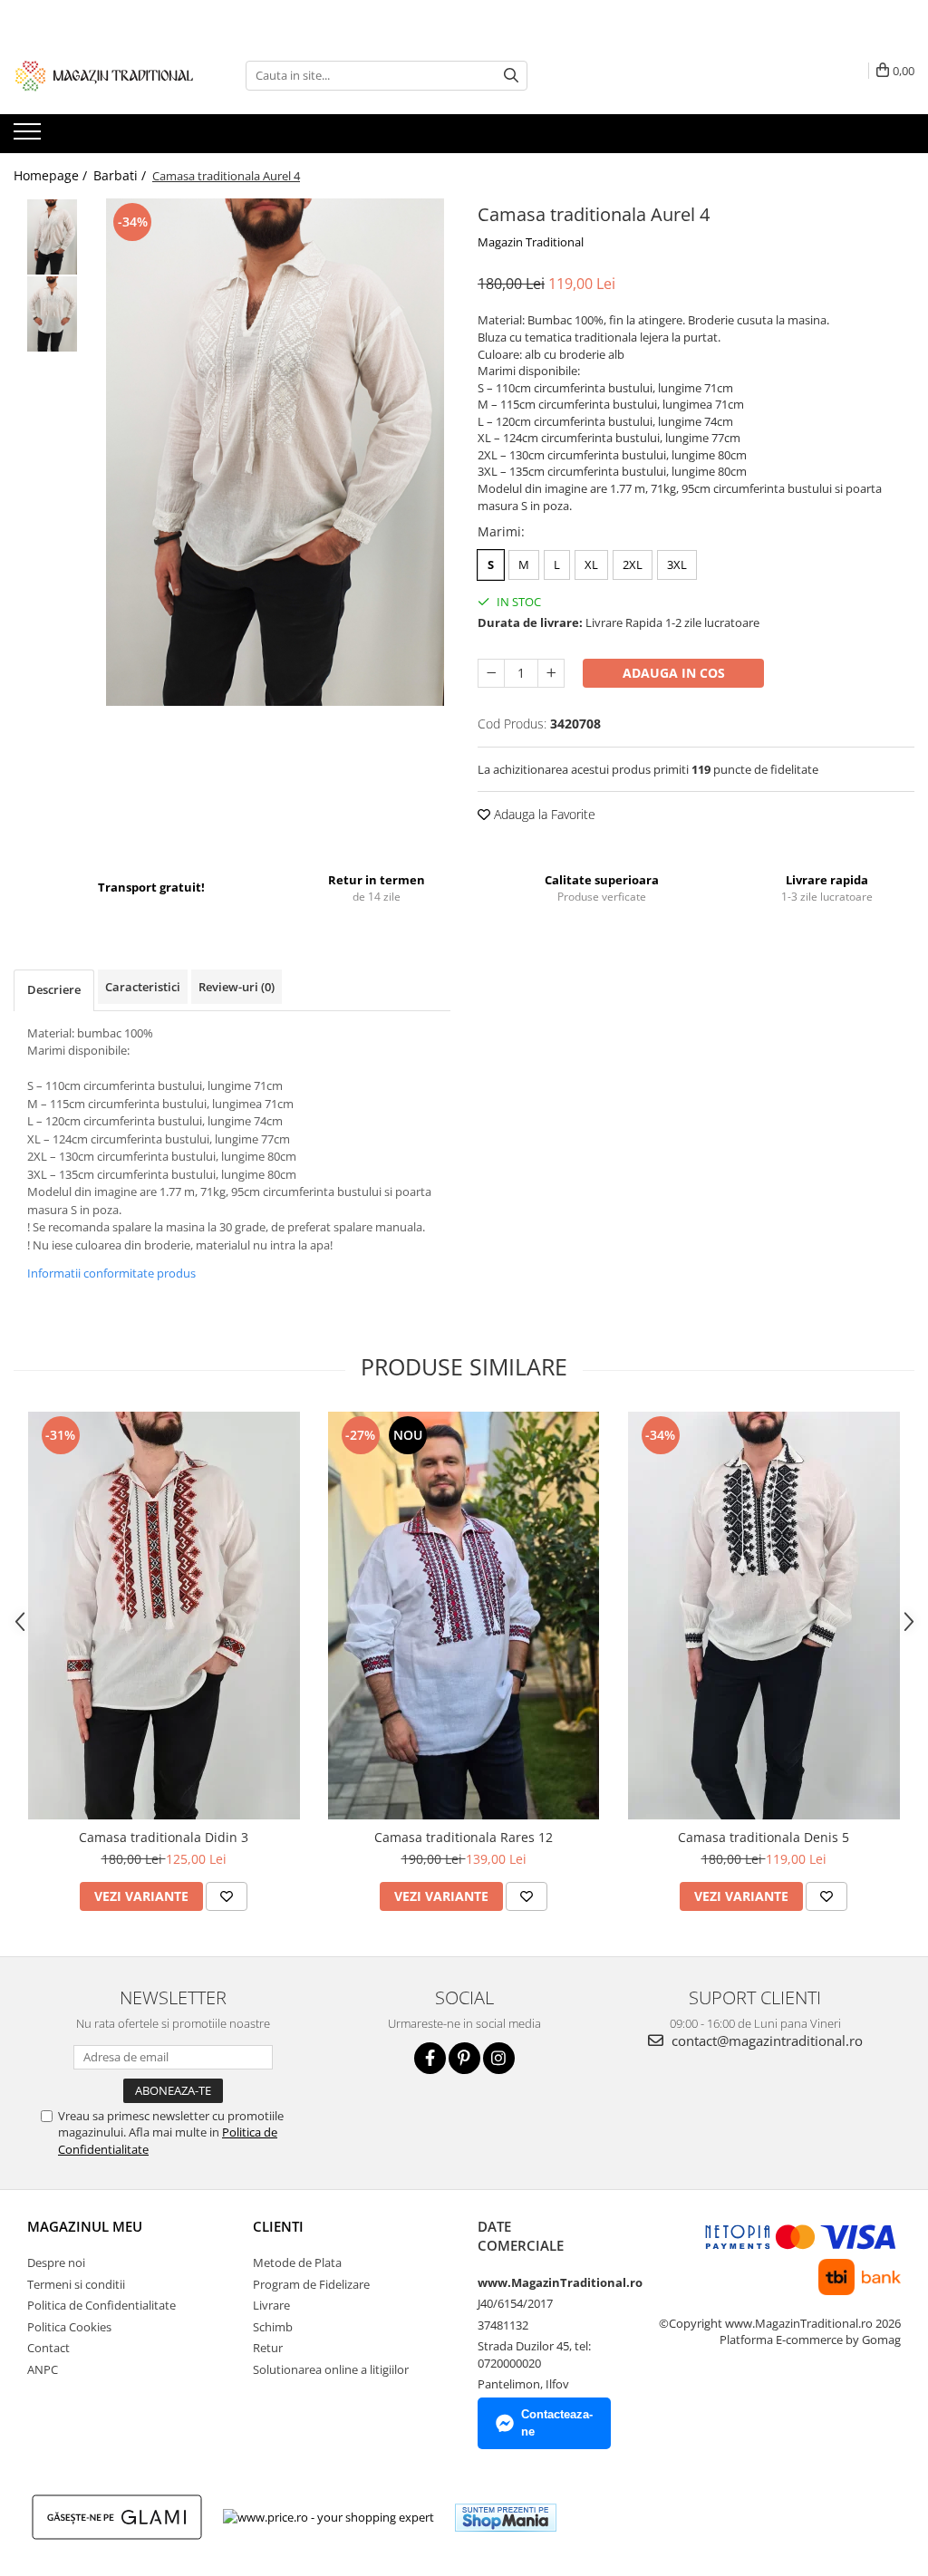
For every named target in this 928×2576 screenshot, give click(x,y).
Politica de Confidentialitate (101, 2305)
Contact (48, 2348)
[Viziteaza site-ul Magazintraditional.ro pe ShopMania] (506, 2518)
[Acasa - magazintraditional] (104, 75)
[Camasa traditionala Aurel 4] (275, 452)
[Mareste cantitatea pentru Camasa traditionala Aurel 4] (551, 673)
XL (591, 564)
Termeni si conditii (76, 2284)
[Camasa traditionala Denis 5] (764, 1616)
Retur (268, 2348)
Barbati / (121, 175)
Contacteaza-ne (557, 2423)
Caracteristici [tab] (143, 987)
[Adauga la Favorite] (227, 1896)
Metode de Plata (297, 2262)
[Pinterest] (464, 2058)
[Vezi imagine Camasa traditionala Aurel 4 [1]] (52, 314)
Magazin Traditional (531, 242)
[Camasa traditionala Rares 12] (464, 1616)
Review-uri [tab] (237, 987)
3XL (677, 564)
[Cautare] (511, 76)
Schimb (273, 2327)
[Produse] (29, 137)
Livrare (271, 2305)
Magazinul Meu (85, 2226)
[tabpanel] (275, 452)
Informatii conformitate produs (111, 1273)
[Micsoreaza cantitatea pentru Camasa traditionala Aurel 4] (491, 673)
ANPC (43, 2369)
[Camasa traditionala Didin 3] (164, 1616)
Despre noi (56, 2262)
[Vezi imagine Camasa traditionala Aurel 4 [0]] (52, 237)
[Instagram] (499, 2058)
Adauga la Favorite (543, 814)
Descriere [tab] (54, 989)
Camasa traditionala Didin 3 (164, 1837)
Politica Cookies (69, 2327)
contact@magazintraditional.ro (765, 2041)
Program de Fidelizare (311, 2284)
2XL (633, 564)
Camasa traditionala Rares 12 (464, 1837)
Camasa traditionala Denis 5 (764, 1837)
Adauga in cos (674, 673)
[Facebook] (430, 2058)
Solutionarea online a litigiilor (331, 2369)
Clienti (278, 2226)
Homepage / (52, 175)
